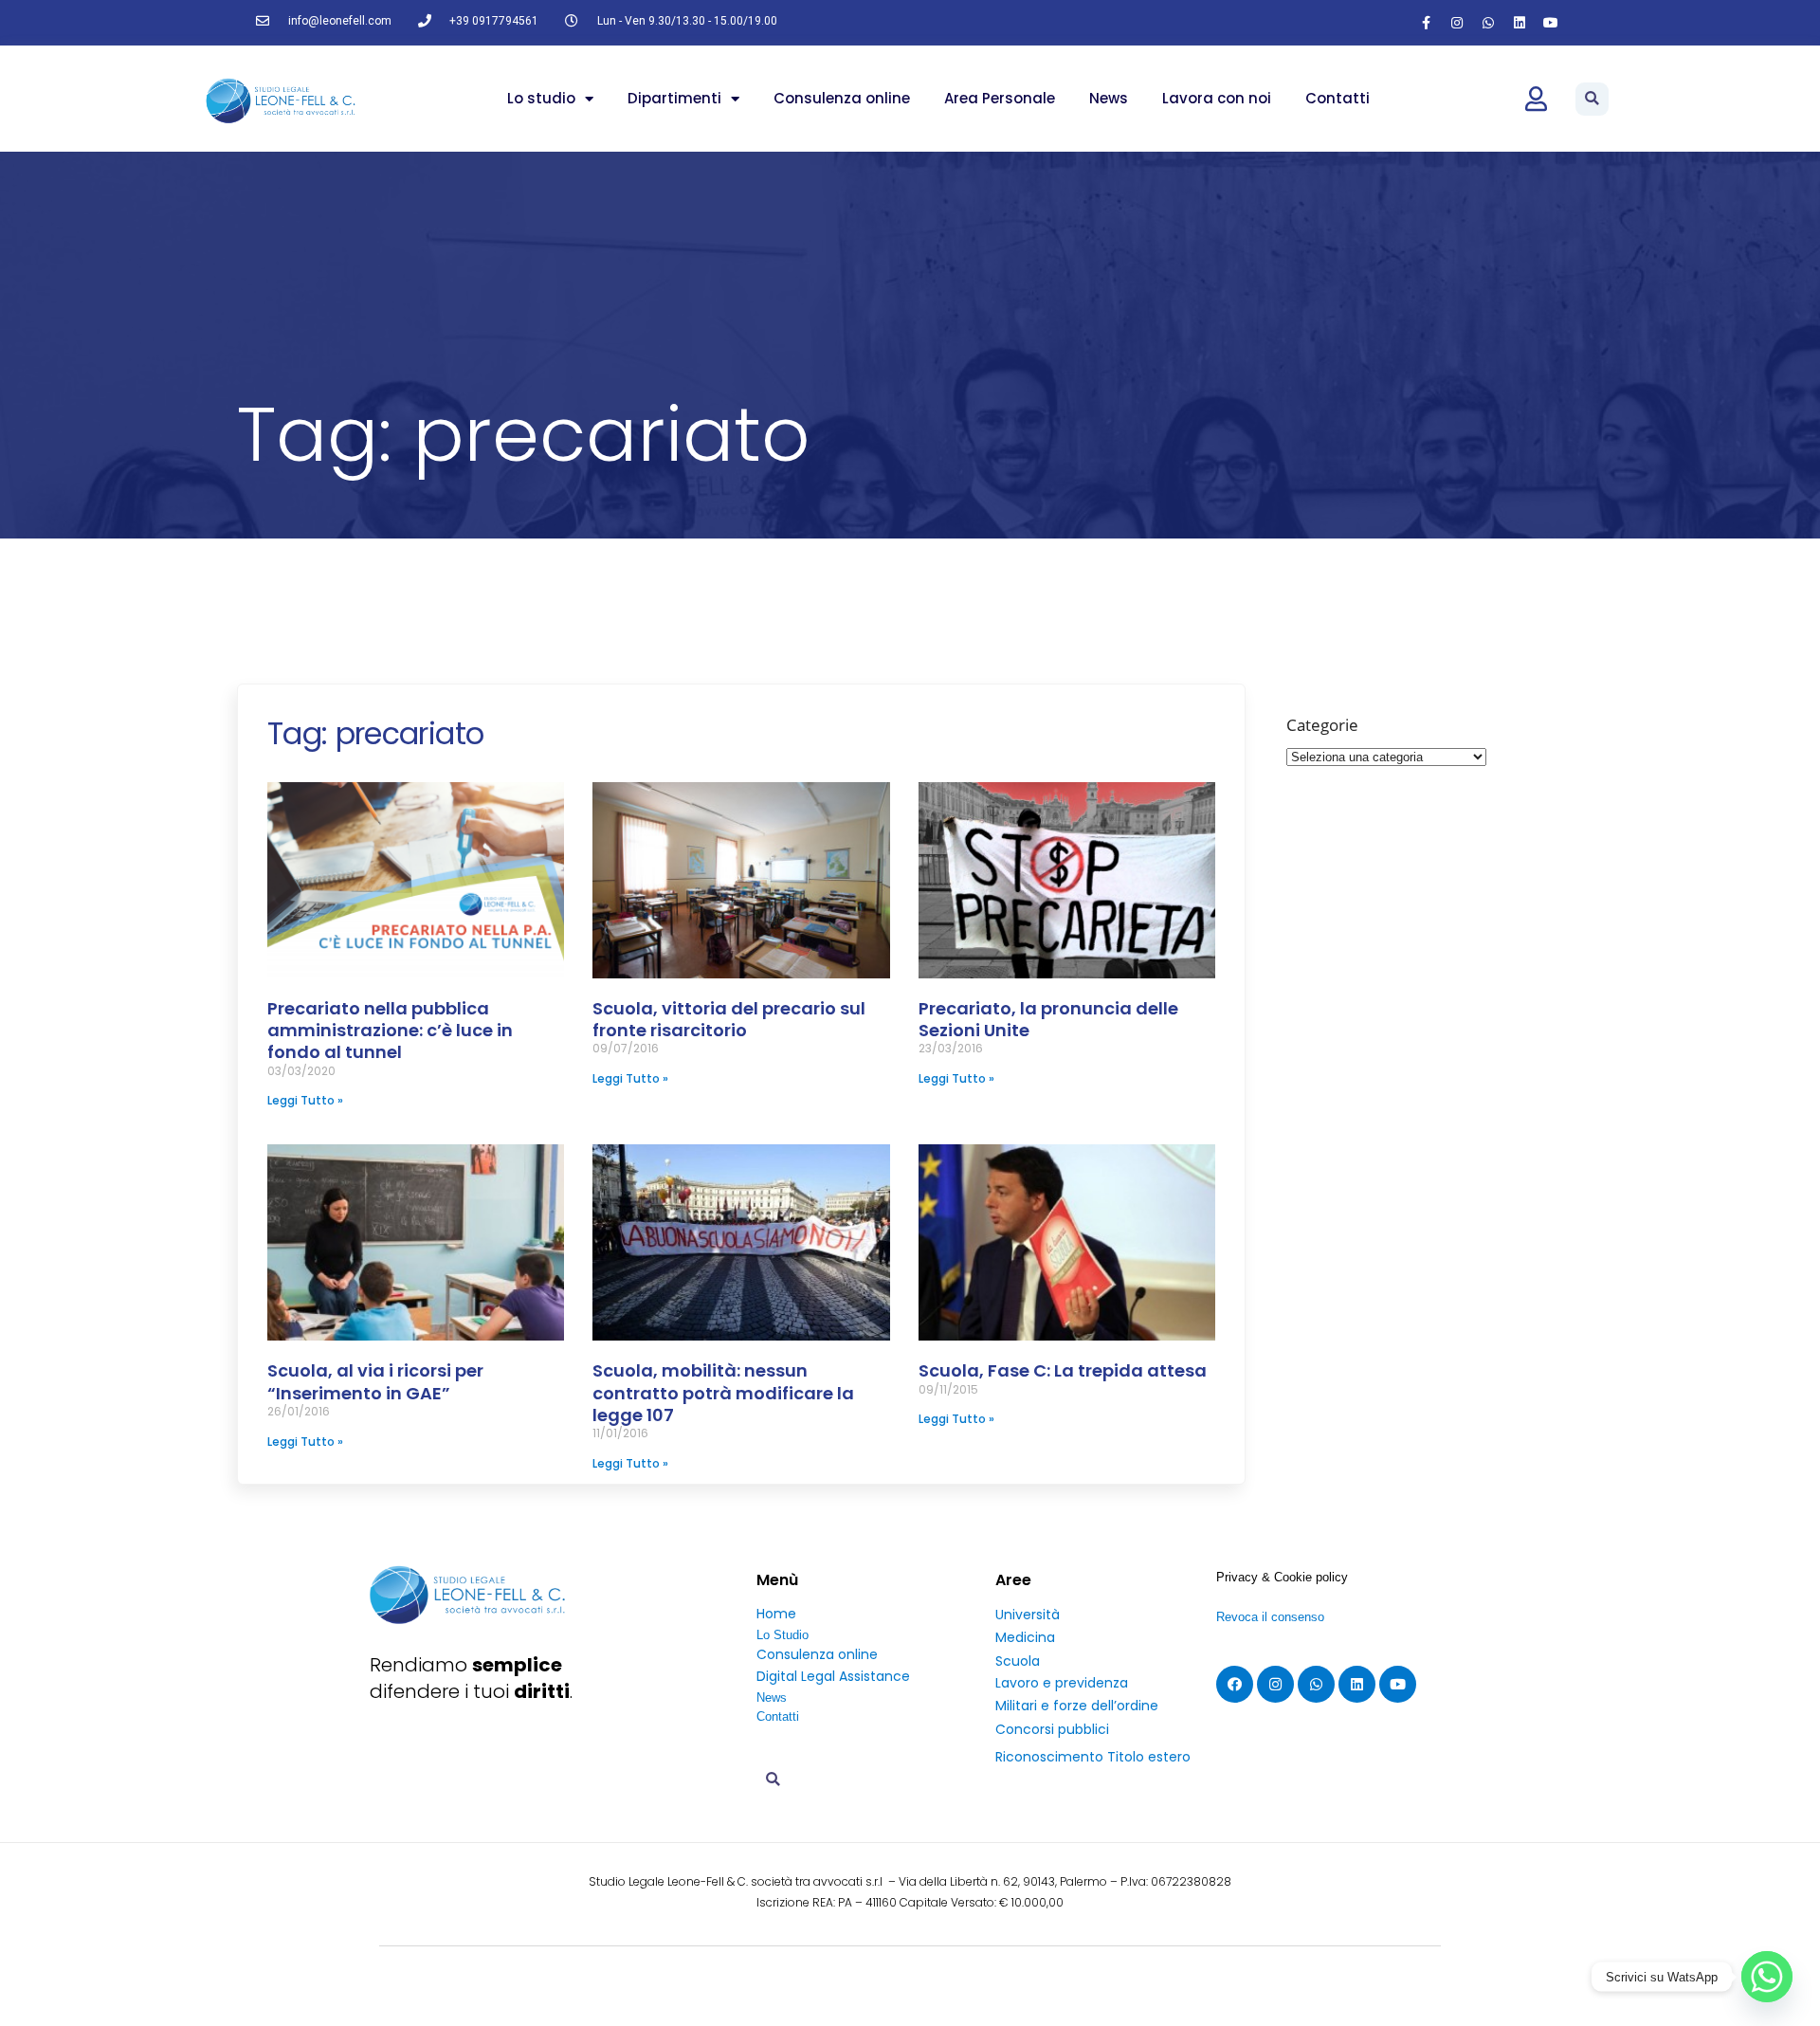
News (1109, 98)
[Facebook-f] (1426, 23)
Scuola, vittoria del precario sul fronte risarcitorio (729, 1019)
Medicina (1025, 1637)
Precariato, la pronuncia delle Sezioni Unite (1048, 1019)
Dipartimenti (674, 98)
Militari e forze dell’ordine (1077, 1706)
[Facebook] (1235, 1684)
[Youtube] (1551, 23)
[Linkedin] (1520, 23)
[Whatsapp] (1488, 23)
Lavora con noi (1217, 98)
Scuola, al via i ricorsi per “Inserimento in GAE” (375, 1381)
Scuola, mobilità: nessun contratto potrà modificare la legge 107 (723, 1393)
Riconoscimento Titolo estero (1093, 1757)
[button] (1592, 99)
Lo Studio (783, 1635)
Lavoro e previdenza (1062, 1683)
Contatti (1338, 98)
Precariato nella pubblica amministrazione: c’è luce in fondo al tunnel (390, 1031)
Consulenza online (842, 98)
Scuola (1018, 1661)
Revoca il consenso (1270, 1617)
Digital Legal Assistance (833, 1676)
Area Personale (1000, 98)
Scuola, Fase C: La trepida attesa (1063, 1370)
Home (776, 1614)
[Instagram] (1457, 23)
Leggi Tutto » (305, 1100)
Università (1028, 1615)
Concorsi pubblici (1052, 1729)
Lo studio (541, 98)
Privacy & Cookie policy (1282, 1577)
